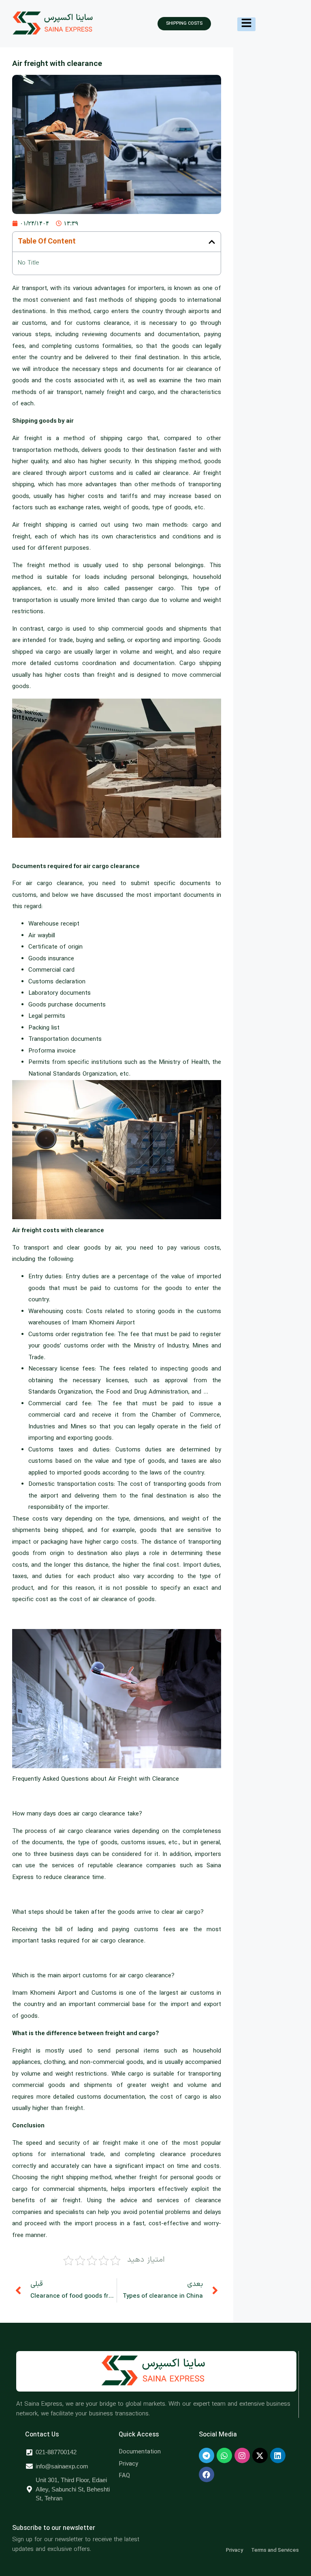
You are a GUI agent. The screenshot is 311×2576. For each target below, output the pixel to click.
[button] (212, 242)
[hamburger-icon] (246, 24)
